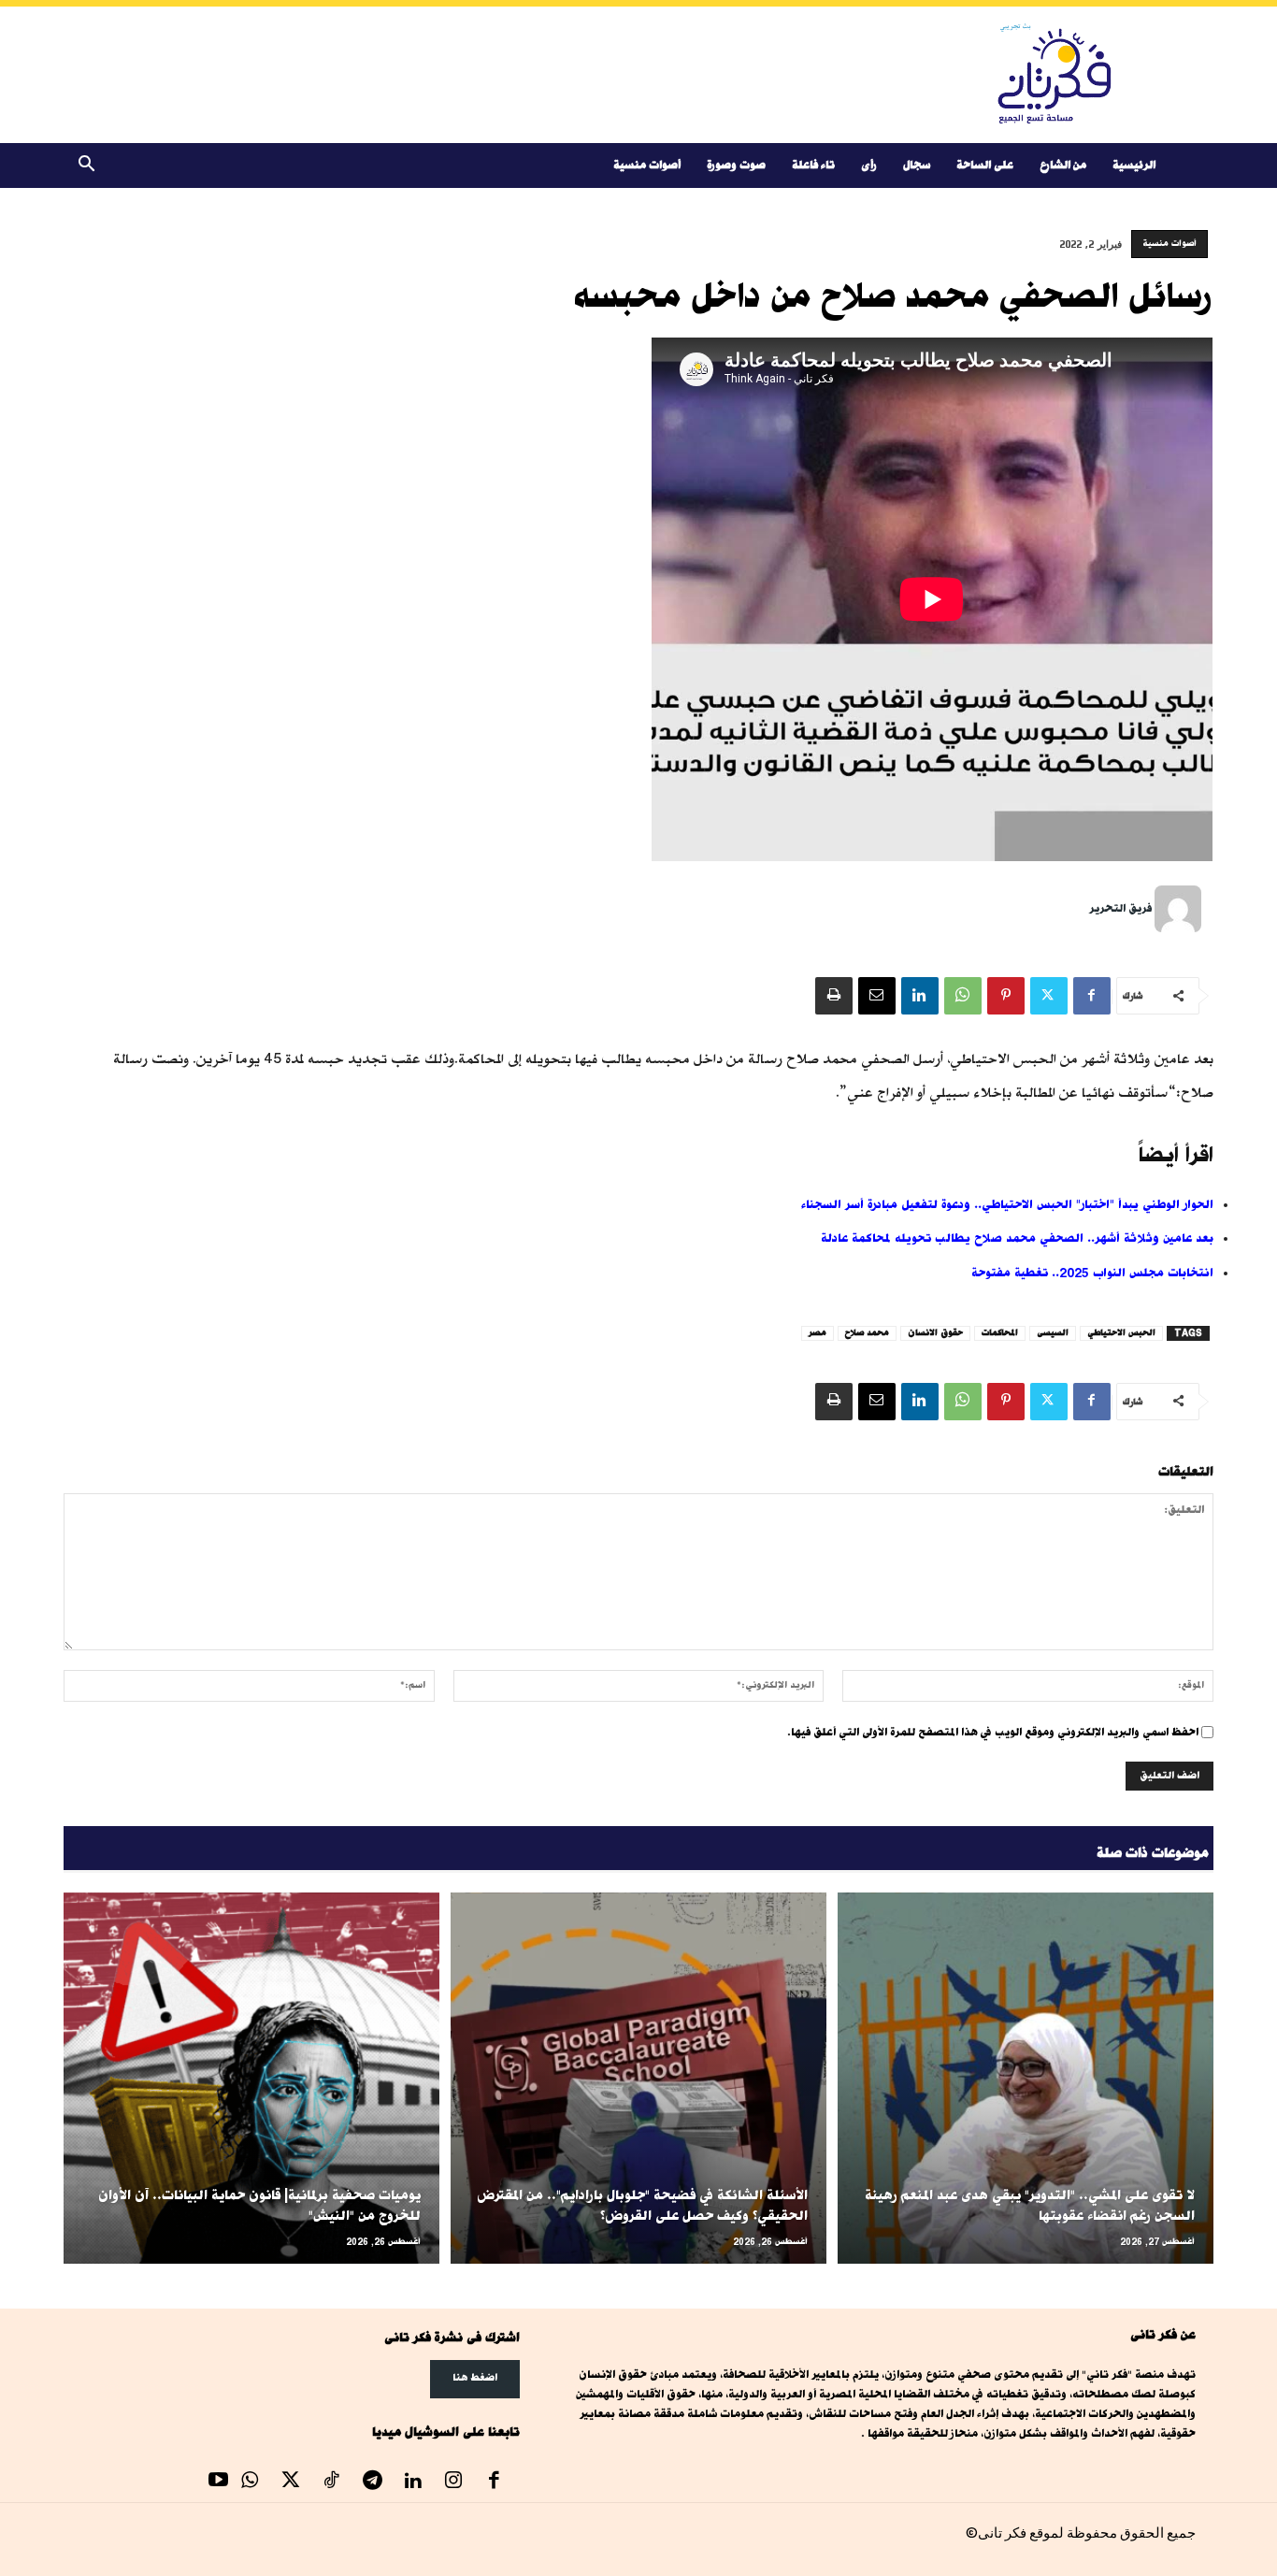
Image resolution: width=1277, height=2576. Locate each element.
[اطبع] (834, 996)
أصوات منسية (647, 165)
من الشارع (1063, 165)
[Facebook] (1092, 996)
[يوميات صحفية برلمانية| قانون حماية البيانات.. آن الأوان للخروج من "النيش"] (251, 2078)
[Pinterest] (1006, 996)
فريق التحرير (1120, 908)
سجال (917, 165)
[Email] (877, 996)
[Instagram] (453, 2482)
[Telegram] (372, 2482)
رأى (869, 165)
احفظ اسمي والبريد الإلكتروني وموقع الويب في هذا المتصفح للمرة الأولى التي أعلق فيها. (993, 1732)
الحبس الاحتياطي (1121, 1333)
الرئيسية (1134, 165)
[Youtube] (219, 2482)
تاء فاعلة (813, 165)
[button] (86, 167)
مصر (818, 1333)
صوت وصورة (736, 165)
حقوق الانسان (935, 1333)
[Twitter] (1049, 996)
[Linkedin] (920, 996)
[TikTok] (332, 2482)
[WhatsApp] (963, 996)
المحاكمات (1000, 1333)
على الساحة (985, 165)
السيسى (1053, 1333)
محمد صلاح (867, 1333)
